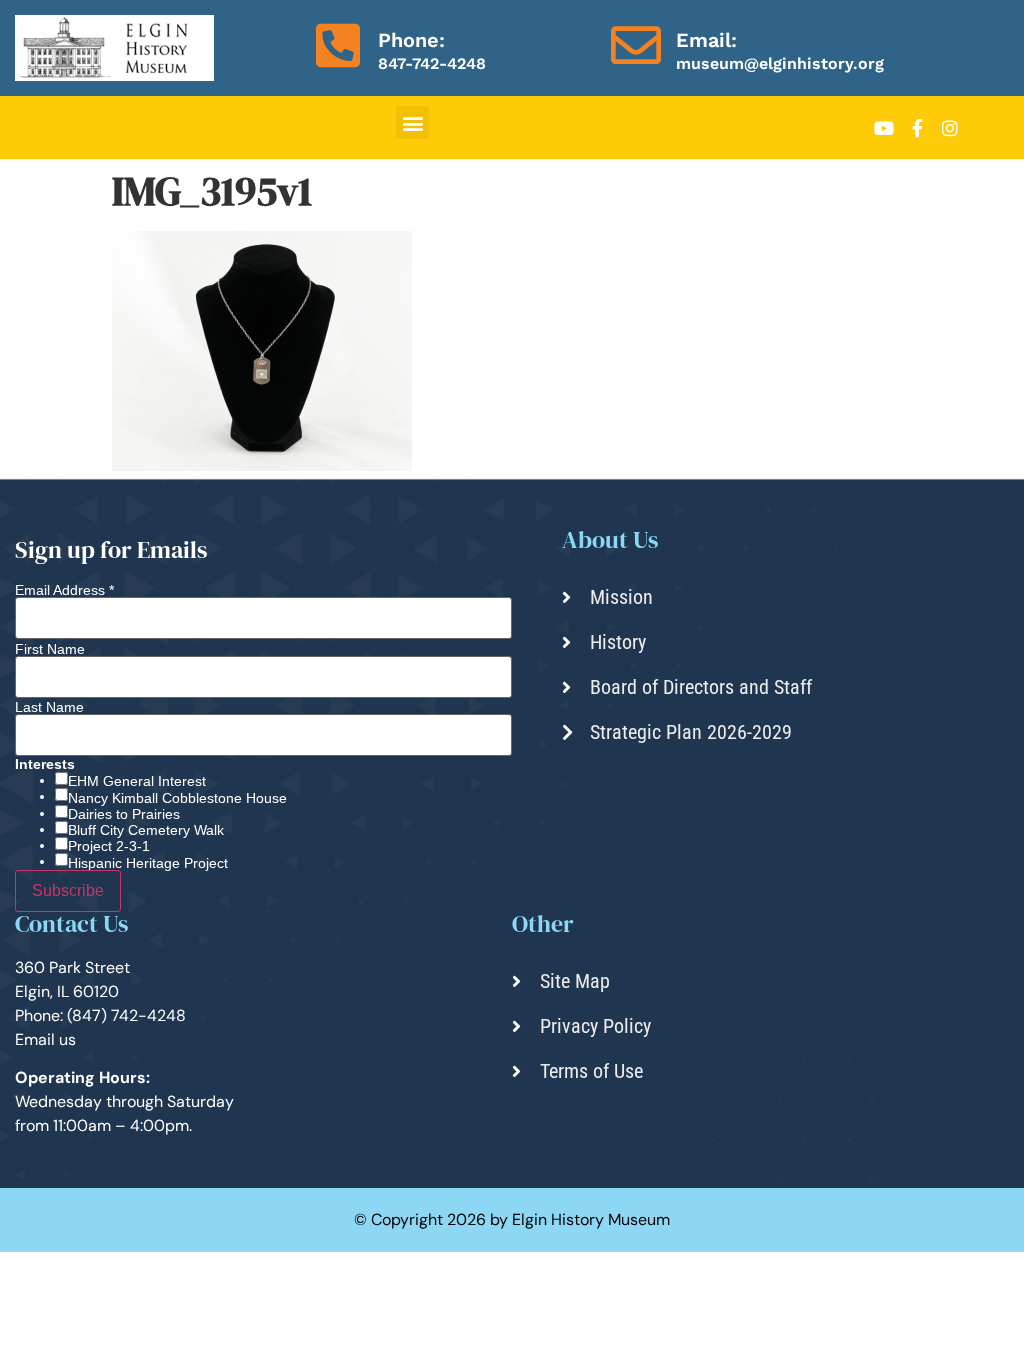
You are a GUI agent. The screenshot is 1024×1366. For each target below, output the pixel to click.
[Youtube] (884, 128)
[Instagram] (950, 128)
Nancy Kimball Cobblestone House (177, 798)
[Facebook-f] (917, 128)
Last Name (49, 707)
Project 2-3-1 (109, 846)
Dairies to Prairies (124, 814)
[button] (412, 122)
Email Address (64, 590)
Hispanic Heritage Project (148, 863)
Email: (706, 40)
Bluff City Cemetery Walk (146, 830)
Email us (45, 1039)
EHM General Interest (137, 781)
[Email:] (636, 45)
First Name (50, 649)
